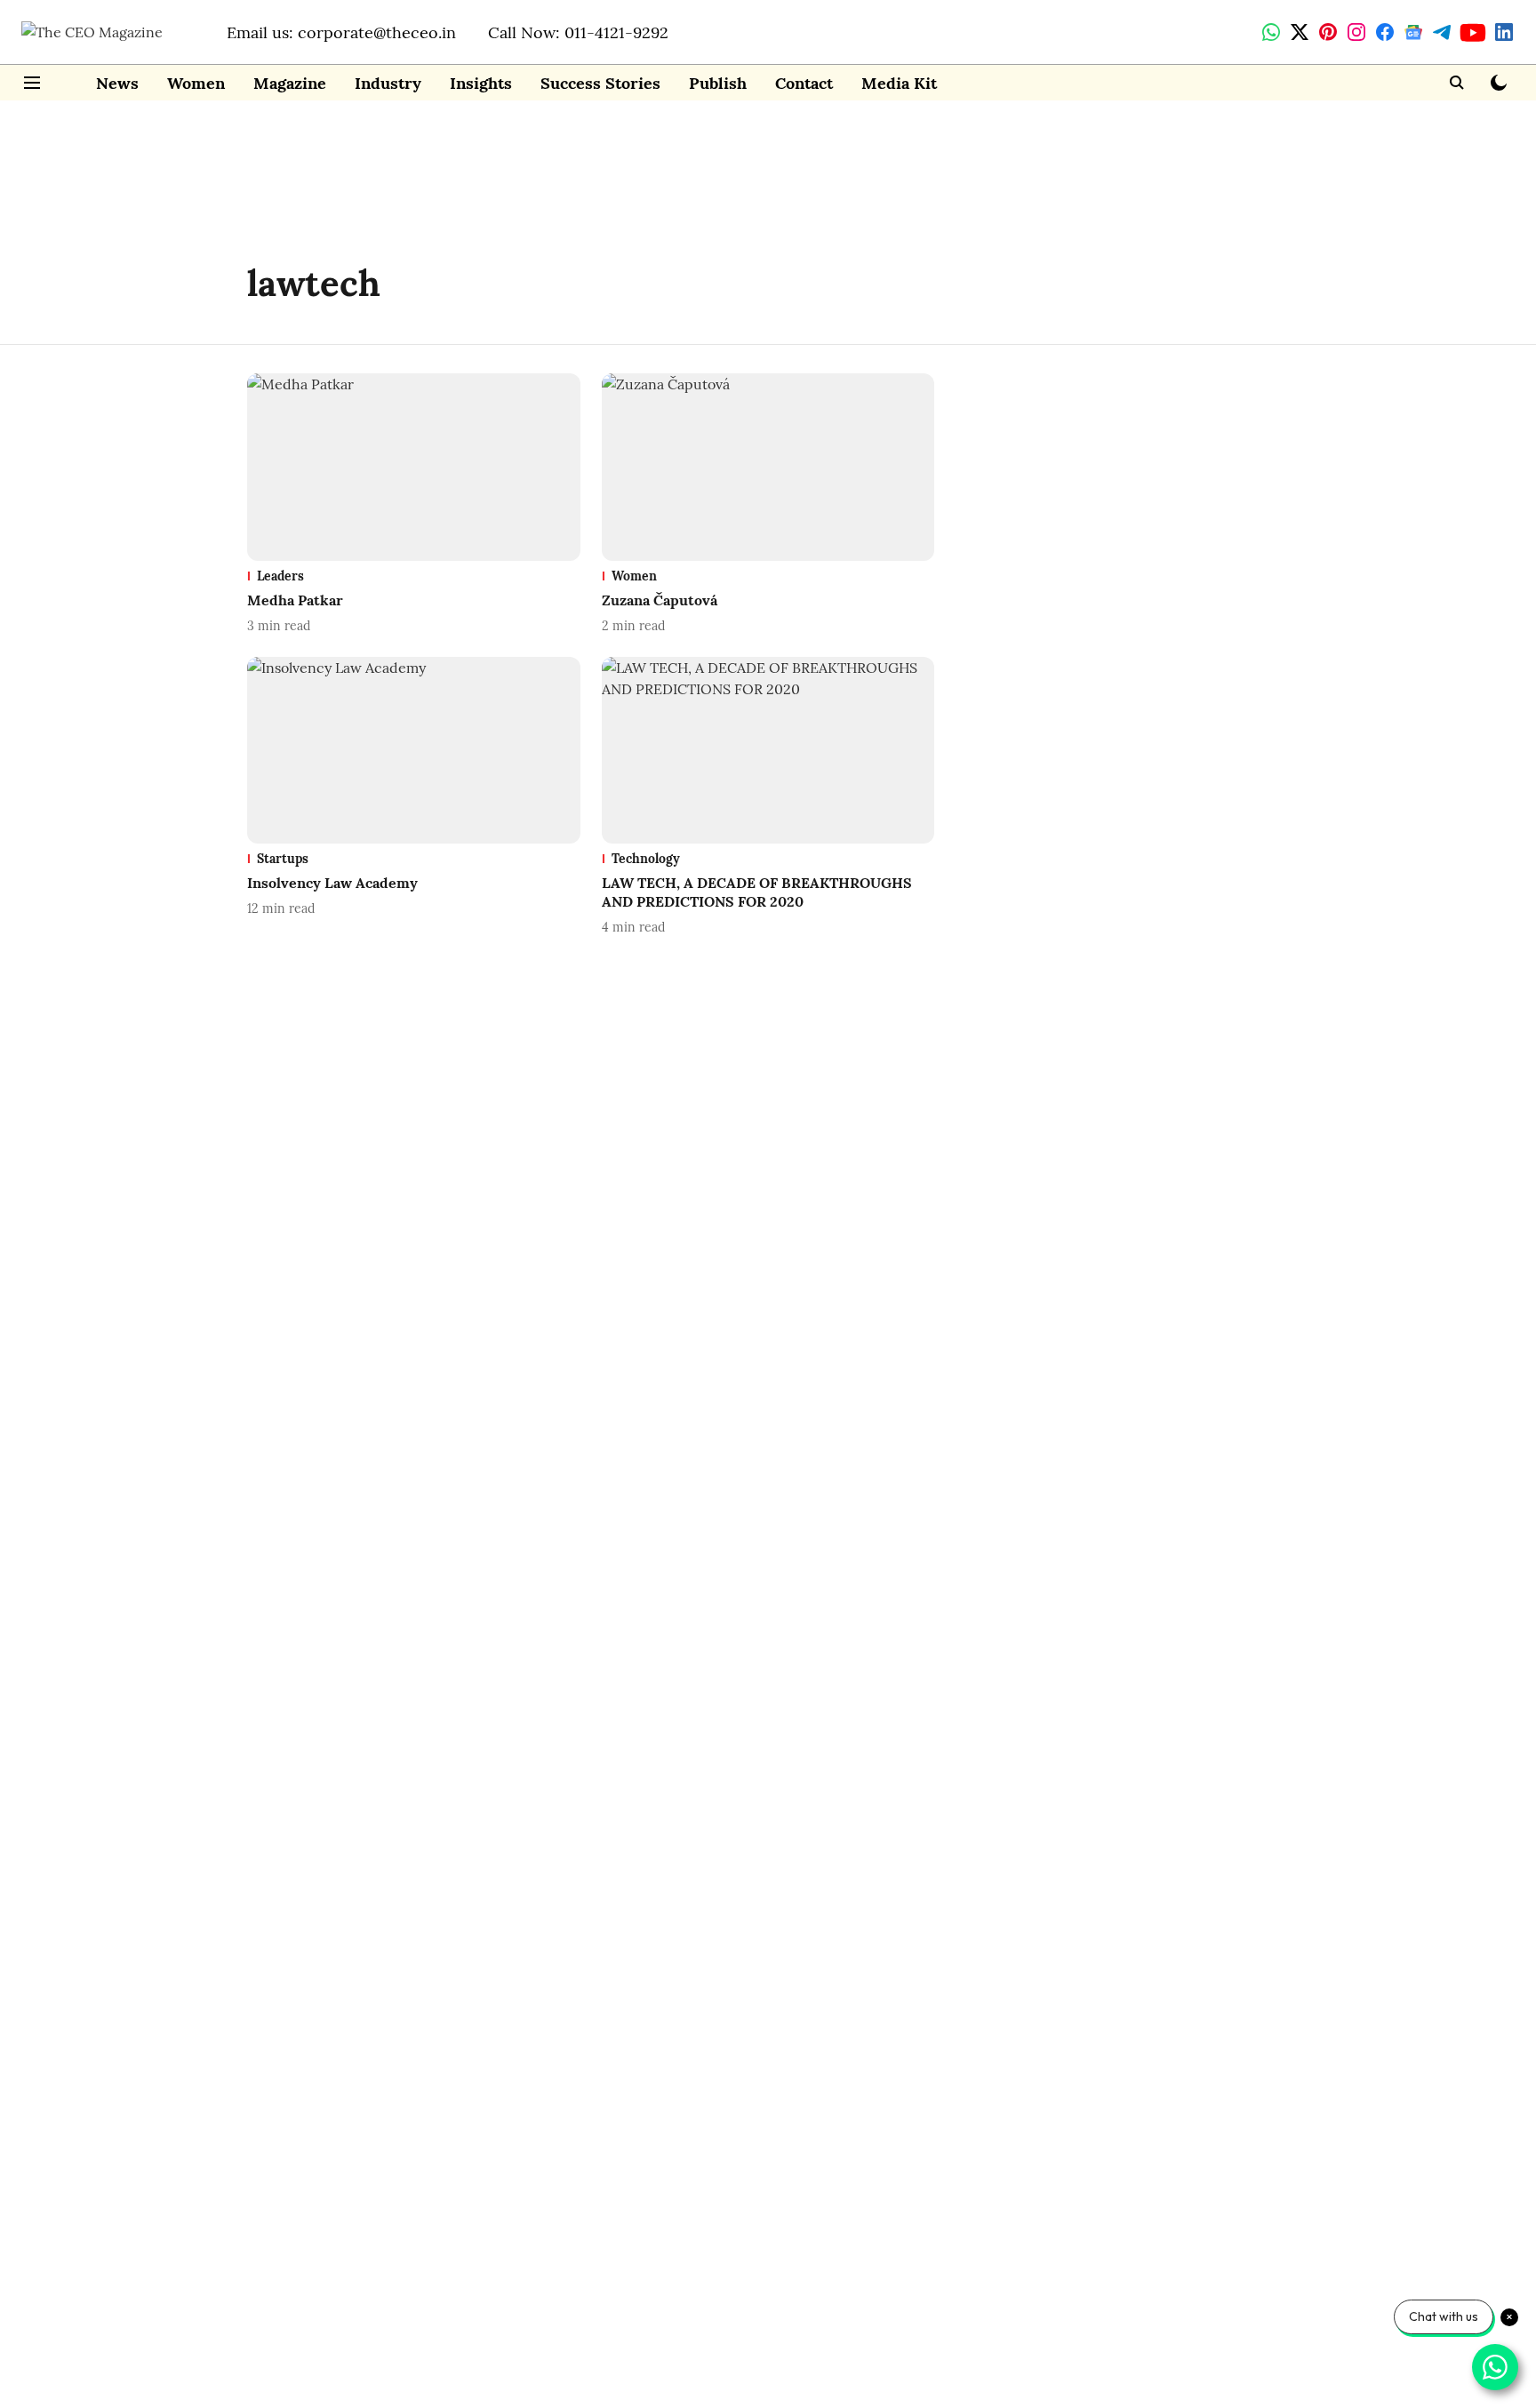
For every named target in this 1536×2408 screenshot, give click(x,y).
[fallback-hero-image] (414, 467)
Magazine (290, 83)
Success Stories (600, 83)
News (117, 83)
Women (196, 83)
